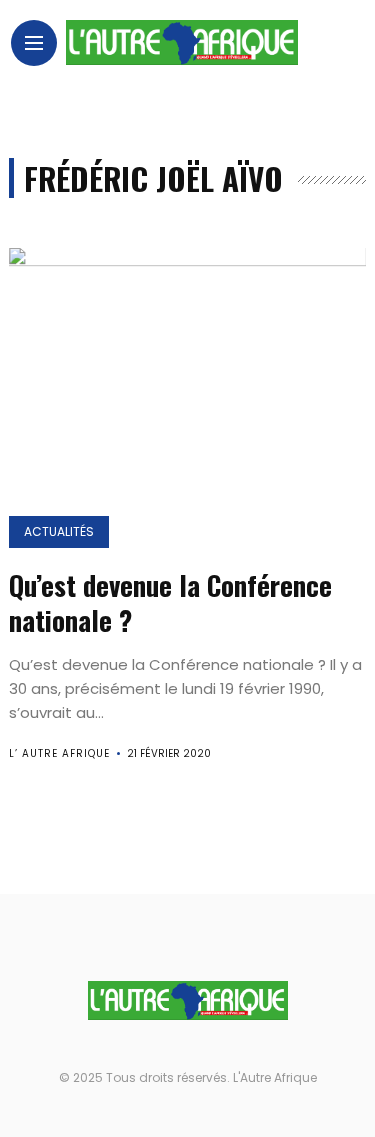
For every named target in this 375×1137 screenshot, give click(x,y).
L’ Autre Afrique (59, 753)
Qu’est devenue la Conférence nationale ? (170, 602)
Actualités (59, 531)
